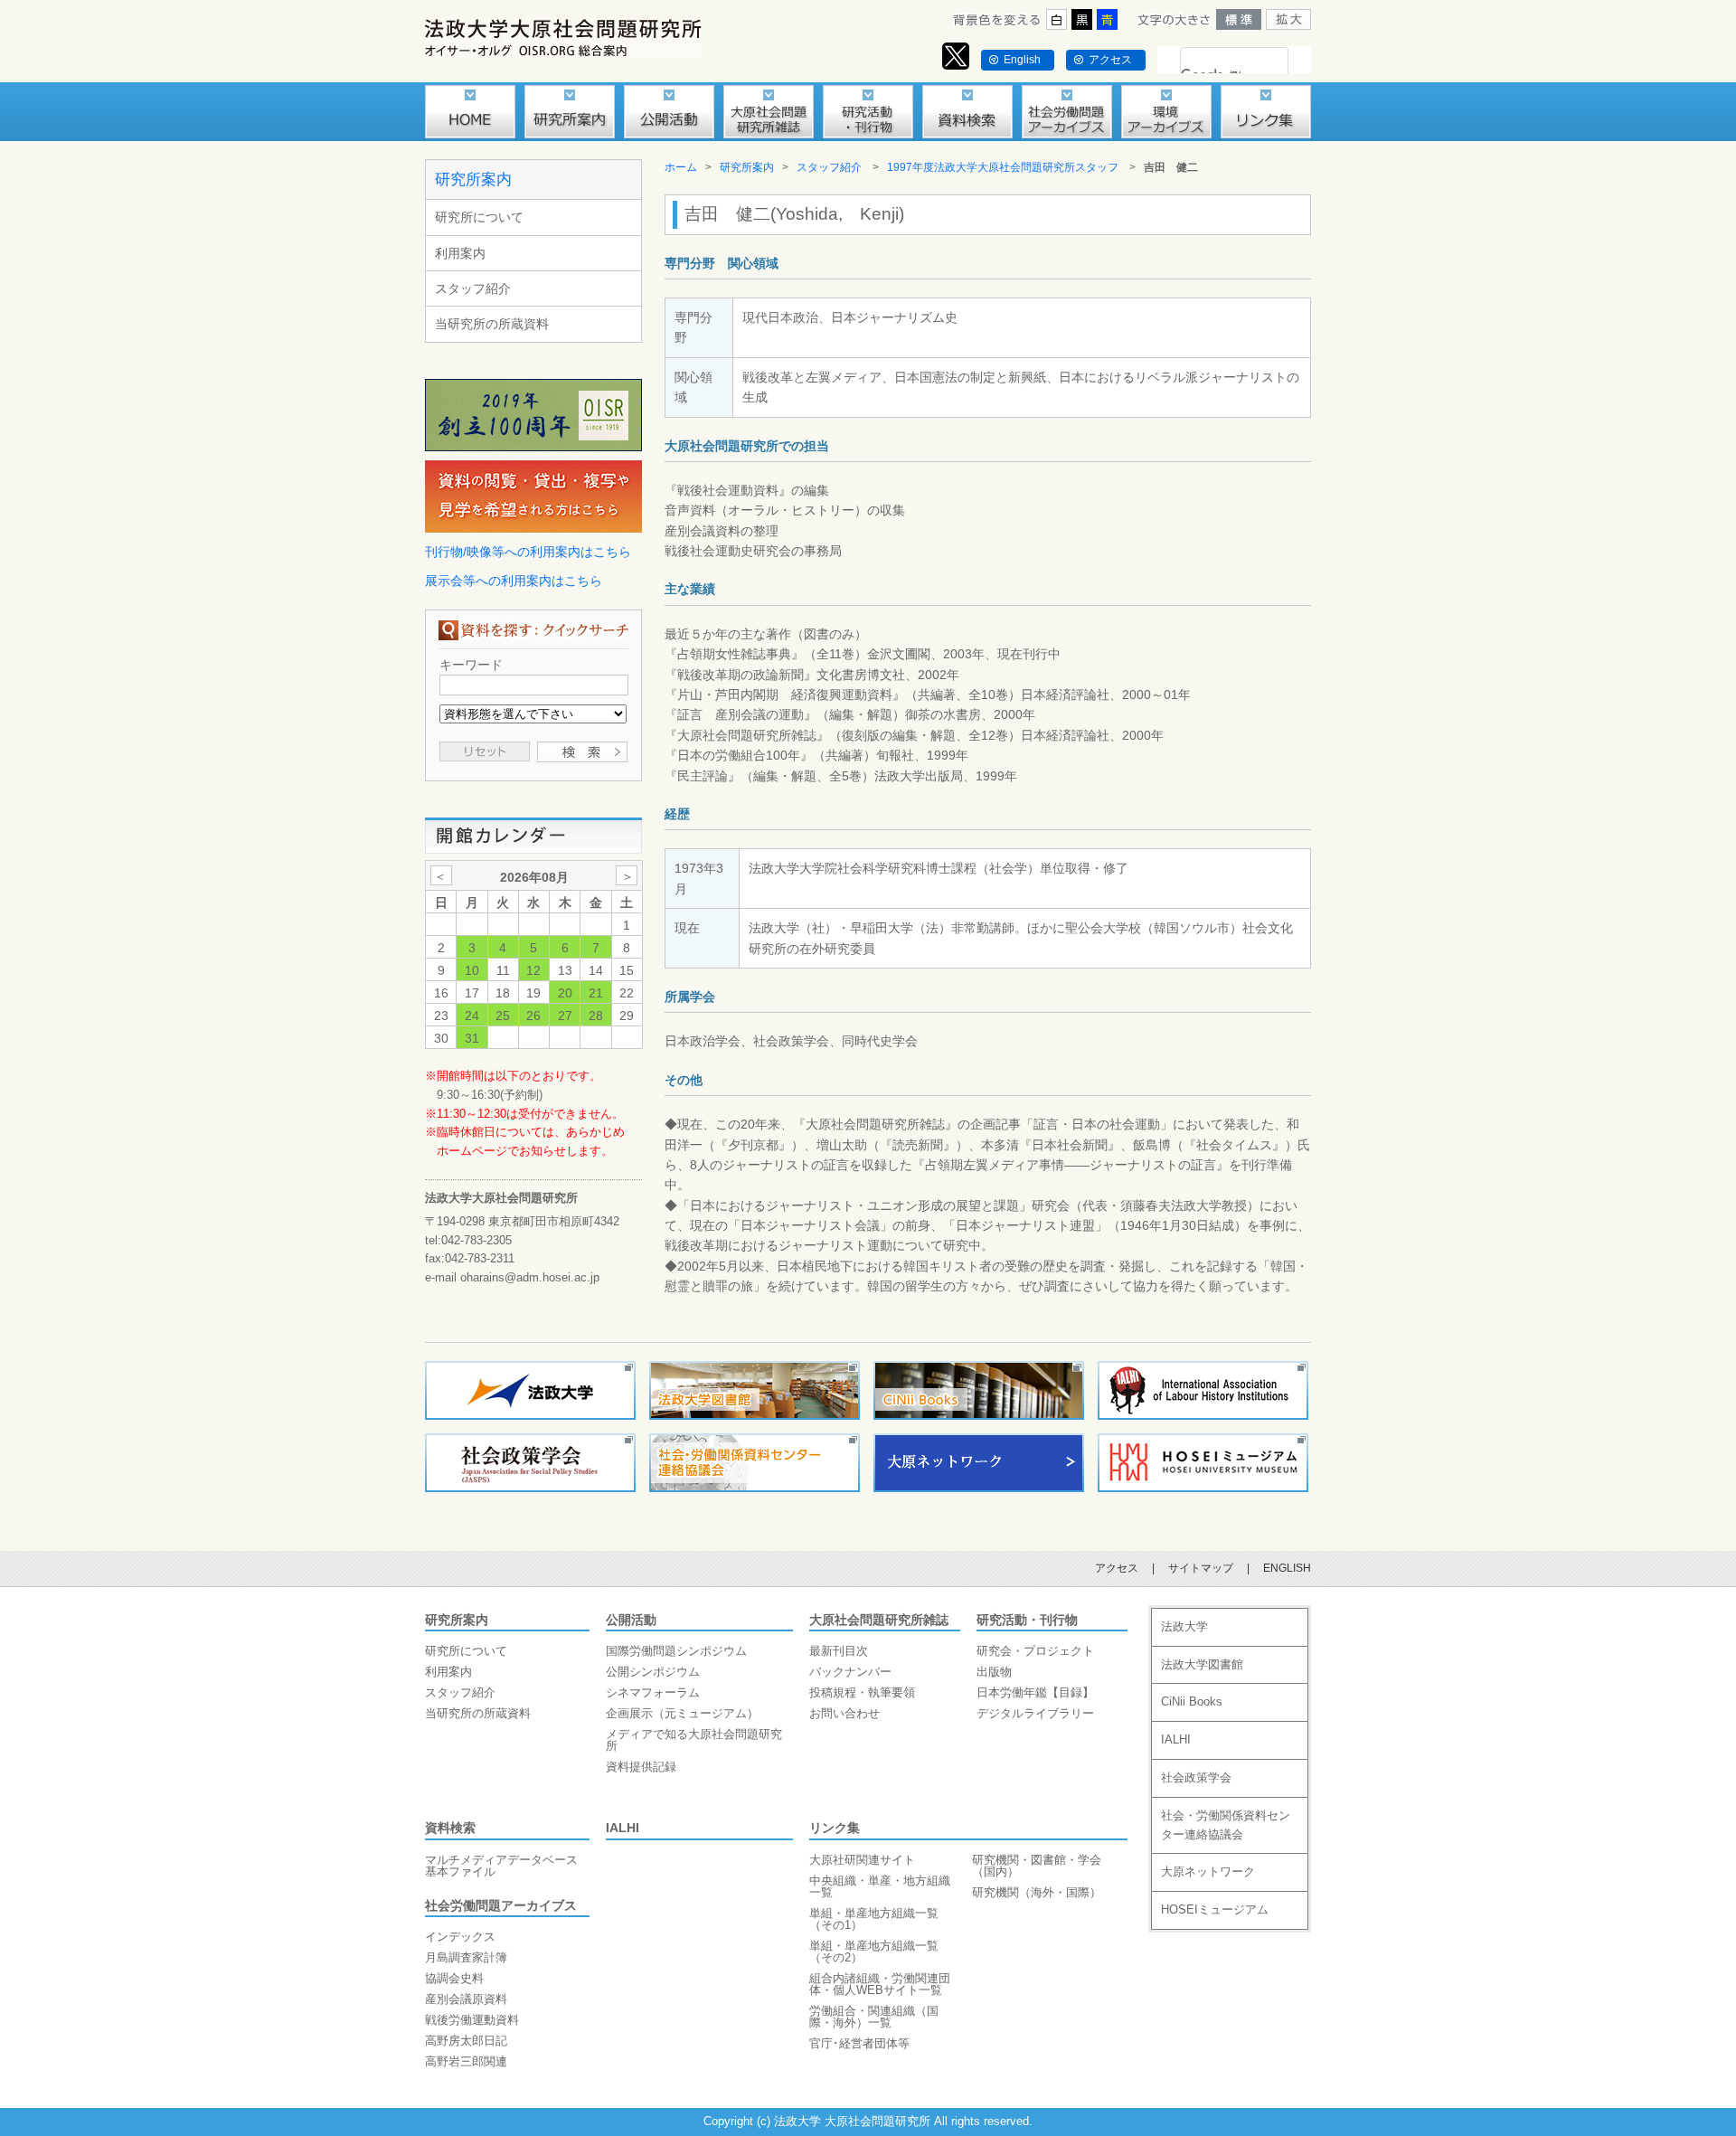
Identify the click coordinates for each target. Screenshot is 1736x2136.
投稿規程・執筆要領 (862, 1692)
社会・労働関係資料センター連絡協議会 (1226, 1825)
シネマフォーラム (653, 1692)
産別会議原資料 (466, 1999)
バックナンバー (850, 1672)
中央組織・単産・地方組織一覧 (880, 1886)
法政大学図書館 (1202, 1664)
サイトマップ (1201, 1568)
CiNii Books (1192, 1701)
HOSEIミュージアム (1215, 1909)
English (1022, 60)
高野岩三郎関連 (466, 2061)
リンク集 (835, 1828)
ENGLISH (1287, 1568)
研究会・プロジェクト (1035, 1651)
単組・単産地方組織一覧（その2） (874, 1952)
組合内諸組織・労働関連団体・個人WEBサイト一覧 (880, 1984)
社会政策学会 (1196, 1777)
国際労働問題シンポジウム (676, 1651)
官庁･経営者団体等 (859, 2043)
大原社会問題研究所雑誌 (879, 1620)
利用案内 (460, 253)
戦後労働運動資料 (472, 2020)
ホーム (681, 167)
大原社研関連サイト (862, 1860)
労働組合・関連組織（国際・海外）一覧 (874, 2017)
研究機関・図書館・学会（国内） (1037, 1866)
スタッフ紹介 (473, 288)
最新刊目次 (839, 1651)
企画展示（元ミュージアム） (682, 1713)
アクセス (1110, 60)
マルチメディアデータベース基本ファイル (501, 1866)
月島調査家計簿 (466, 1957)
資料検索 (450, 1828)
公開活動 (631, 1620)
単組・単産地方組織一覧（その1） (874, 1919)
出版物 (994, 1672)
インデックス (460, 1937)
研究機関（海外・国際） (1037, 1892)
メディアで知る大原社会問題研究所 (694, 1740)
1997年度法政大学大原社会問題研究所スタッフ (1003, 167)
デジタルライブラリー (1035, 1713)
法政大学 (1184, 1626)
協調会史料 (454, 1978)
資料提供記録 (641, 1767)
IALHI (623, 1828)
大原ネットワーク (1208, 1871)
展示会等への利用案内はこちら (514, 581)
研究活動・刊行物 (1027, 1620)
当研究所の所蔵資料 (492, 324)
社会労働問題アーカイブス (501, 1905)
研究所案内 (473, 180)
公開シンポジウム (653, 1672)
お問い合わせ (844, 1713)
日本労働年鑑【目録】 (1035, 1692)
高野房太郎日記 (466, 2041)
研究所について (479, 217)
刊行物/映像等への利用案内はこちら (528, 552)
